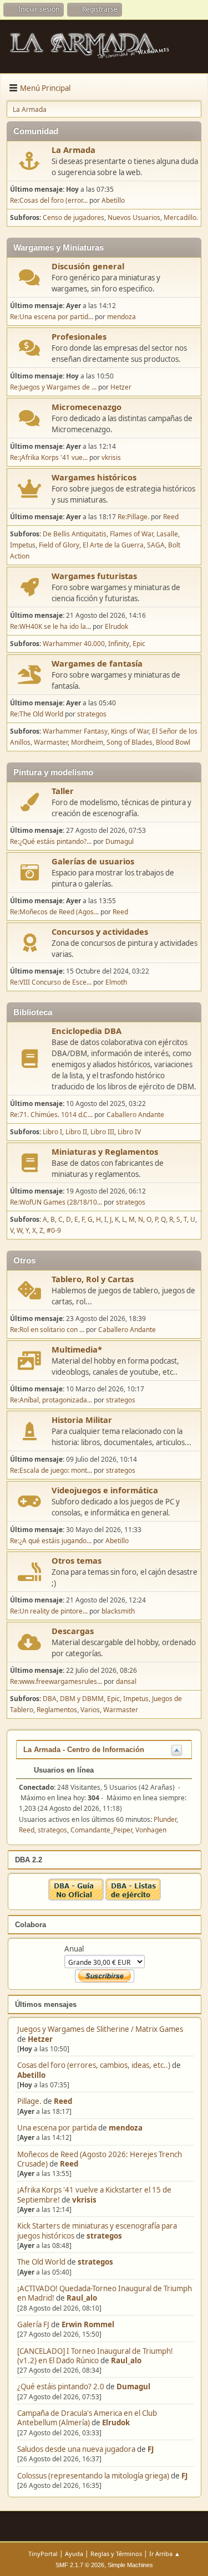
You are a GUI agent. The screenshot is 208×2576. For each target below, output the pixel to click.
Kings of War (130, 731)
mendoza (126, 2128)
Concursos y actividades (100, 931)
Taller (63, 791)
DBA (50, 1699)
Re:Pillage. (133, 517)
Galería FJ (33, 2324)
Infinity (119, 644)
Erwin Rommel (88, 2324)
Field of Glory (59, 545)
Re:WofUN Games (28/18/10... (56, 1202)
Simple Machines (130, 2565)
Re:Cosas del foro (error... (49, 200)
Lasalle (167, 534)
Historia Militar (82, 1420)
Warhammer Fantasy (75, 731)
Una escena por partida (58, 2128)
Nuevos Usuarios (134, 217)
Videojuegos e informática (105, 1490)
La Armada (73, 150)
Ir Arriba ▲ (165, 2554)
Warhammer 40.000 (74, 644)
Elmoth (116, 982)
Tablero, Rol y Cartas (93, 1279)
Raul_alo (82, 2298)
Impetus (23, 545)
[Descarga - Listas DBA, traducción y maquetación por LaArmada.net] (133, 1898)
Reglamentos (57, 1710)
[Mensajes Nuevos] (30, 161)
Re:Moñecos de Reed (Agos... (54, 912)
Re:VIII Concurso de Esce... (51, 982)
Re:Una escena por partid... (52, 317)
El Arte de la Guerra (113, 545)
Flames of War (131, 534)
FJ (151, 2449)
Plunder (165, 1819)
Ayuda (74, 2554)
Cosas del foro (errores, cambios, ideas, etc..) (94, 2065)
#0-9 (54, 1230)
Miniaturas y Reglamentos (105, 1151)
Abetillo (31, 2075)
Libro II (76, 1132)
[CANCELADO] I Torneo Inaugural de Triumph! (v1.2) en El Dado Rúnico (95, 2356)
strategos (104, 2236)
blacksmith (118, 1611)
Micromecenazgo (87, 407)
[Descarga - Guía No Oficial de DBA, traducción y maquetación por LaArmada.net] (76, 1898)
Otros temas (77, 1560)
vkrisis (84, 2200)
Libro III (102, 1132)
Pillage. (29, 2101)
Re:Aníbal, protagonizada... (51, 1400)
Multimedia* (77, 1349)
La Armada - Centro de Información (84, 1750)
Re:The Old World (37, 714)
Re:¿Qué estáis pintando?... (51, 841)
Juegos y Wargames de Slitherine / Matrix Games (100, 2029)
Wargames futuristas (94, 576)
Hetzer (40, 2039)
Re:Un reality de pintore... (49, 1611)
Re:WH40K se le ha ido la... (50, 626)
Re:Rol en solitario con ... (47, 1330)
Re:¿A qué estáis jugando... (51, 1541)
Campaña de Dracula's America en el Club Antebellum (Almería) (87, 2418)
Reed (63, 2101)
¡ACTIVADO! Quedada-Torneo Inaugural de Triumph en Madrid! (105, 2293)
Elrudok (116, 2423)
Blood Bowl (173, 742)
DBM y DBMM (82, 1699)
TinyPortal (43, 2554)
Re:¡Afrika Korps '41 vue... (49, 457)
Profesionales (79, 336)
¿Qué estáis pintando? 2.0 (61, 2386)
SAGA (156, 545)
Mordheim (87, 742)
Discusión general (88, 266)
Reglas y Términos (116, 2554)
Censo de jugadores (73, 217)
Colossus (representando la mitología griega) (93, 2476)
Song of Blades (130, 742)
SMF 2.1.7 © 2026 (80, 2565)
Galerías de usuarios (93, 861)
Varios (90, 1710)
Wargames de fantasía (97, 663)
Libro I (52, 1132)
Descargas (73, 1631)
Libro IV (129, 1132)
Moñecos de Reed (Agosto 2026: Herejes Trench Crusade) (100, 2159)
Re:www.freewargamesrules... (56, 1681)
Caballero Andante (135, 1115)
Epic (139, 644)
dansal (126, 1681)
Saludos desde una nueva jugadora (76, 2449)
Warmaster (51, 742)
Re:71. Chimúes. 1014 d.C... (51, 1115)
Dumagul (133, 2386)
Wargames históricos (94, 477)
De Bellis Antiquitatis (75, 534)
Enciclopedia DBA (87, 1031)
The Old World (41, 2262)
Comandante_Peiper (101, 1830)
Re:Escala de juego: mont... (51, 1470)
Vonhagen (151, 1830)
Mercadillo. (181, 217)
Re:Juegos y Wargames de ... (53, 387)
